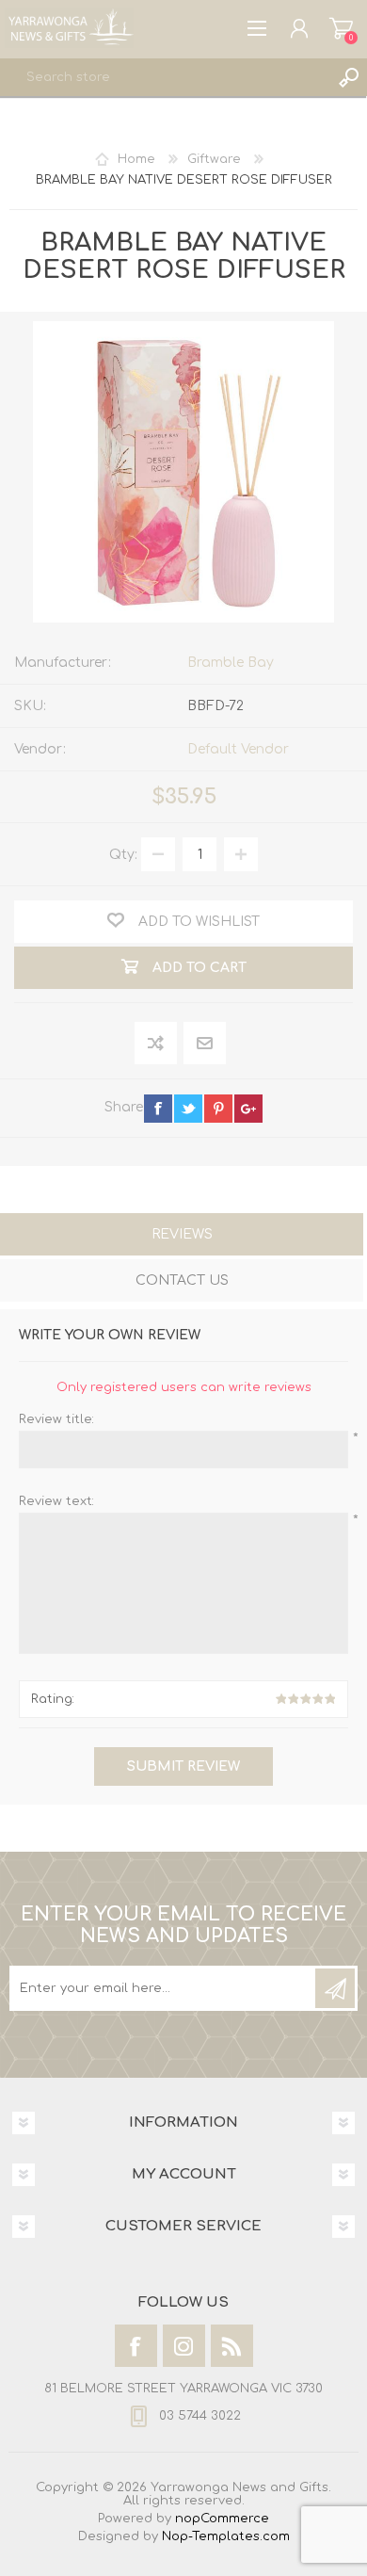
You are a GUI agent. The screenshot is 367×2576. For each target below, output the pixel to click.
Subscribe (335, 1988)
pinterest (218, 1109)
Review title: (56, 1419)
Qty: (123, 855)
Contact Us (182, 1280)
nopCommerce (222, 2519)
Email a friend (205, 1044)
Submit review (183, 1766)
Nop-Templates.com (226, 2536)
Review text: (56, 1501)
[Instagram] (184, 2346)
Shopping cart (341, 28)
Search (348, 77)
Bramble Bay (231, 663)
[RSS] (232, 2346)
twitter (188, 1109)
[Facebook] (136, 2346)
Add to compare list (157, 1044)
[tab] (182, 1236)
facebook (158, 1109)
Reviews (182, 1234)
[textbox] (165, 77)
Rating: (53, 1699)
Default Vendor (238, 749)
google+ (248, 1109)
